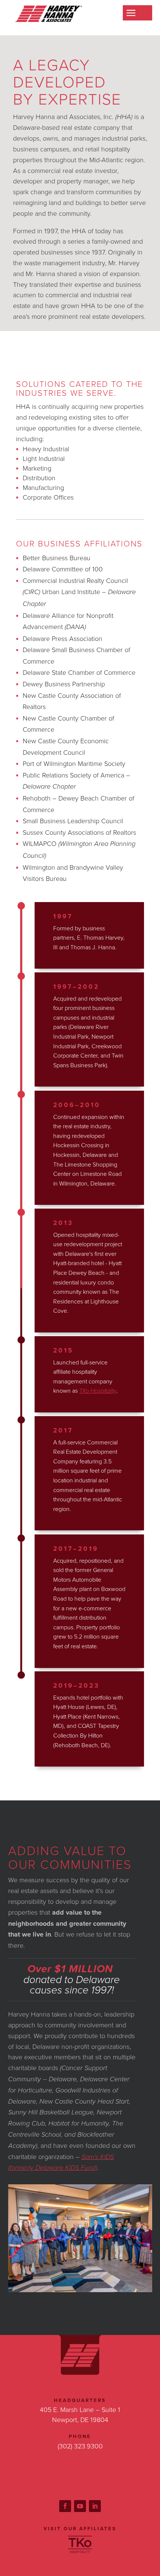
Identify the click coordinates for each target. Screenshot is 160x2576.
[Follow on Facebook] (65, 2506)
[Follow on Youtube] (80, 2506)
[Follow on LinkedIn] (95, 2506)
